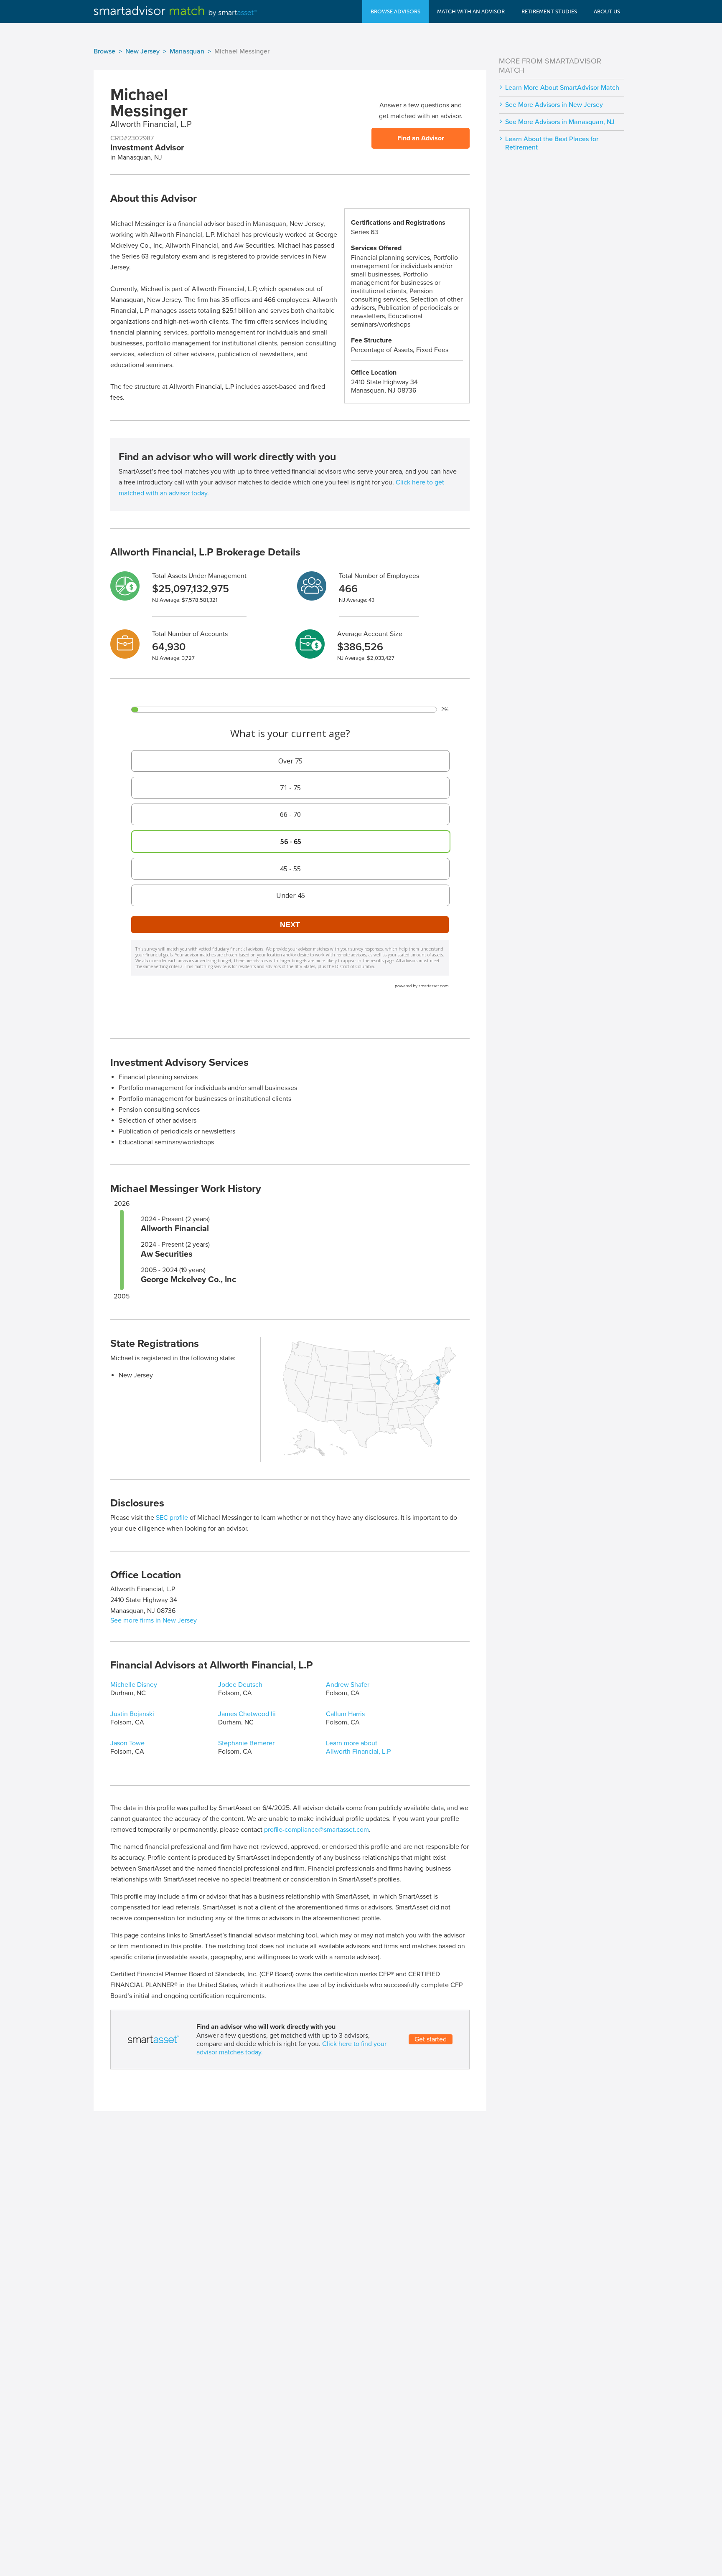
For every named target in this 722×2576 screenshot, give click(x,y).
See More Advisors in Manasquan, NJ (560, 122)
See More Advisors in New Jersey (554, 105)
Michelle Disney (134, 1685)
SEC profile (172, 1518)
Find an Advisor (421, 138)
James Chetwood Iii (247, 1714)
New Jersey (142, 51)
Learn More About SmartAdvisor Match (562, 88)
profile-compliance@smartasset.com (317, 1830)
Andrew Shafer (348, 1685)
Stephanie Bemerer (246, 1743)
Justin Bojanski (132, 1714)
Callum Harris (345, 1714)
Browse (104, 51)
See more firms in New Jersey (154, 1620)
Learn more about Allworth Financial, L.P (358, 1747)
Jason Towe (127, 1743)
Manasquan (187, 51)
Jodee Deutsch (240, 1685)
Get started (431, 2039)
